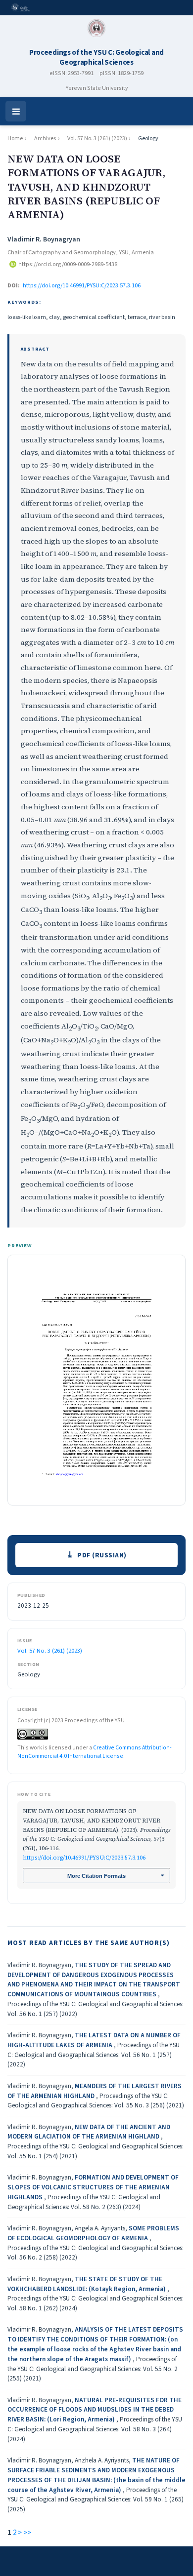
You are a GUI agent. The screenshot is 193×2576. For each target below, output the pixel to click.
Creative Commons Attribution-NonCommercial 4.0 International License (95, 1752)
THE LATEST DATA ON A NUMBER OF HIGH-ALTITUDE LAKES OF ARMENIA (94, 2040)
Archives (45, 139)
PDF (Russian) (102, 1555)
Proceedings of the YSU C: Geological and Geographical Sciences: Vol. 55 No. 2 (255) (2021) (93, 2369)
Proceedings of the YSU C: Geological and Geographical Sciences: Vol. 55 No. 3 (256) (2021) (96, 2101)
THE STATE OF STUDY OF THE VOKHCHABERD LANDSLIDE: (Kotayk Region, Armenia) (87, 2284)
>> (27, 2533)
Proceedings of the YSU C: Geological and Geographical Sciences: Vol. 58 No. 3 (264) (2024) (95, 2429)
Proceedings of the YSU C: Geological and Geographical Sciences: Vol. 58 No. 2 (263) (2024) (84, 2202)
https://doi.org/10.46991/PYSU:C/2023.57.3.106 (82, 285)
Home (15, 139)
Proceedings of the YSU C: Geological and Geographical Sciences (96, 58)
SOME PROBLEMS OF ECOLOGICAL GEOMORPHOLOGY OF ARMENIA (93, 2233)
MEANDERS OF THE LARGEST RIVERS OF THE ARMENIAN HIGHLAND (95, 2091)
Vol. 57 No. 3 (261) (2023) (97, 139)
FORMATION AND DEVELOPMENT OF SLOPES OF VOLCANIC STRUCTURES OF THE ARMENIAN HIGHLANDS (93, 2187)
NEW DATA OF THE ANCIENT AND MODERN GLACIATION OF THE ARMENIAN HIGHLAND (89, 2132)
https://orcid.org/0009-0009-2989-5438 (68, 264)
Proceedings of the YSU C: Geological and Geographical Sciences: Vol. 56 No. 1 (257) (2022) (94, 2055)
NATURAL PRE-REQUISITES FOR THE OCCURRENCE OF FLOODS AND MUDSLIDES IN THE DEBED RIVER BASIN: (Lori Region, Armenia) (95, 2410)
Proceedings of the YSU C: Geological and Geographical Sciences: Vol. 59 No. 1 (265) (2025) (96, 2500)
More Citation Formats (96, 1876)
